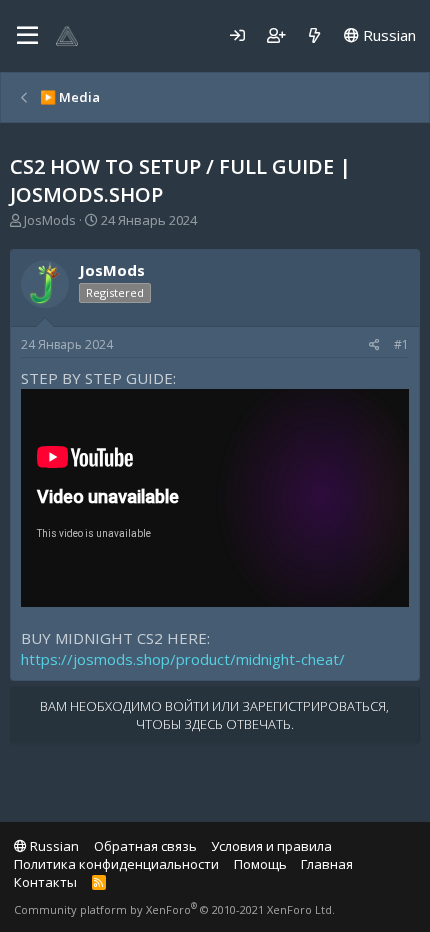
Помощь (260, 864)
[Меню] (27, 36)
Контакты (45, 882)
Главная (327, 864)
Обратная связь (145, 846)
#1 (401, 344)
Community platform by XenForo (174, 909)
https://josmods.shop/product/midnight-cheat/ (183, 659)
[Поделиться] (374, 345)
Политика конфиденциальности (116, 864)
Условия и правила (271, 846)
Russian (387, 35)
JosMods (50, 220)
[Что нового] (314, 35)
